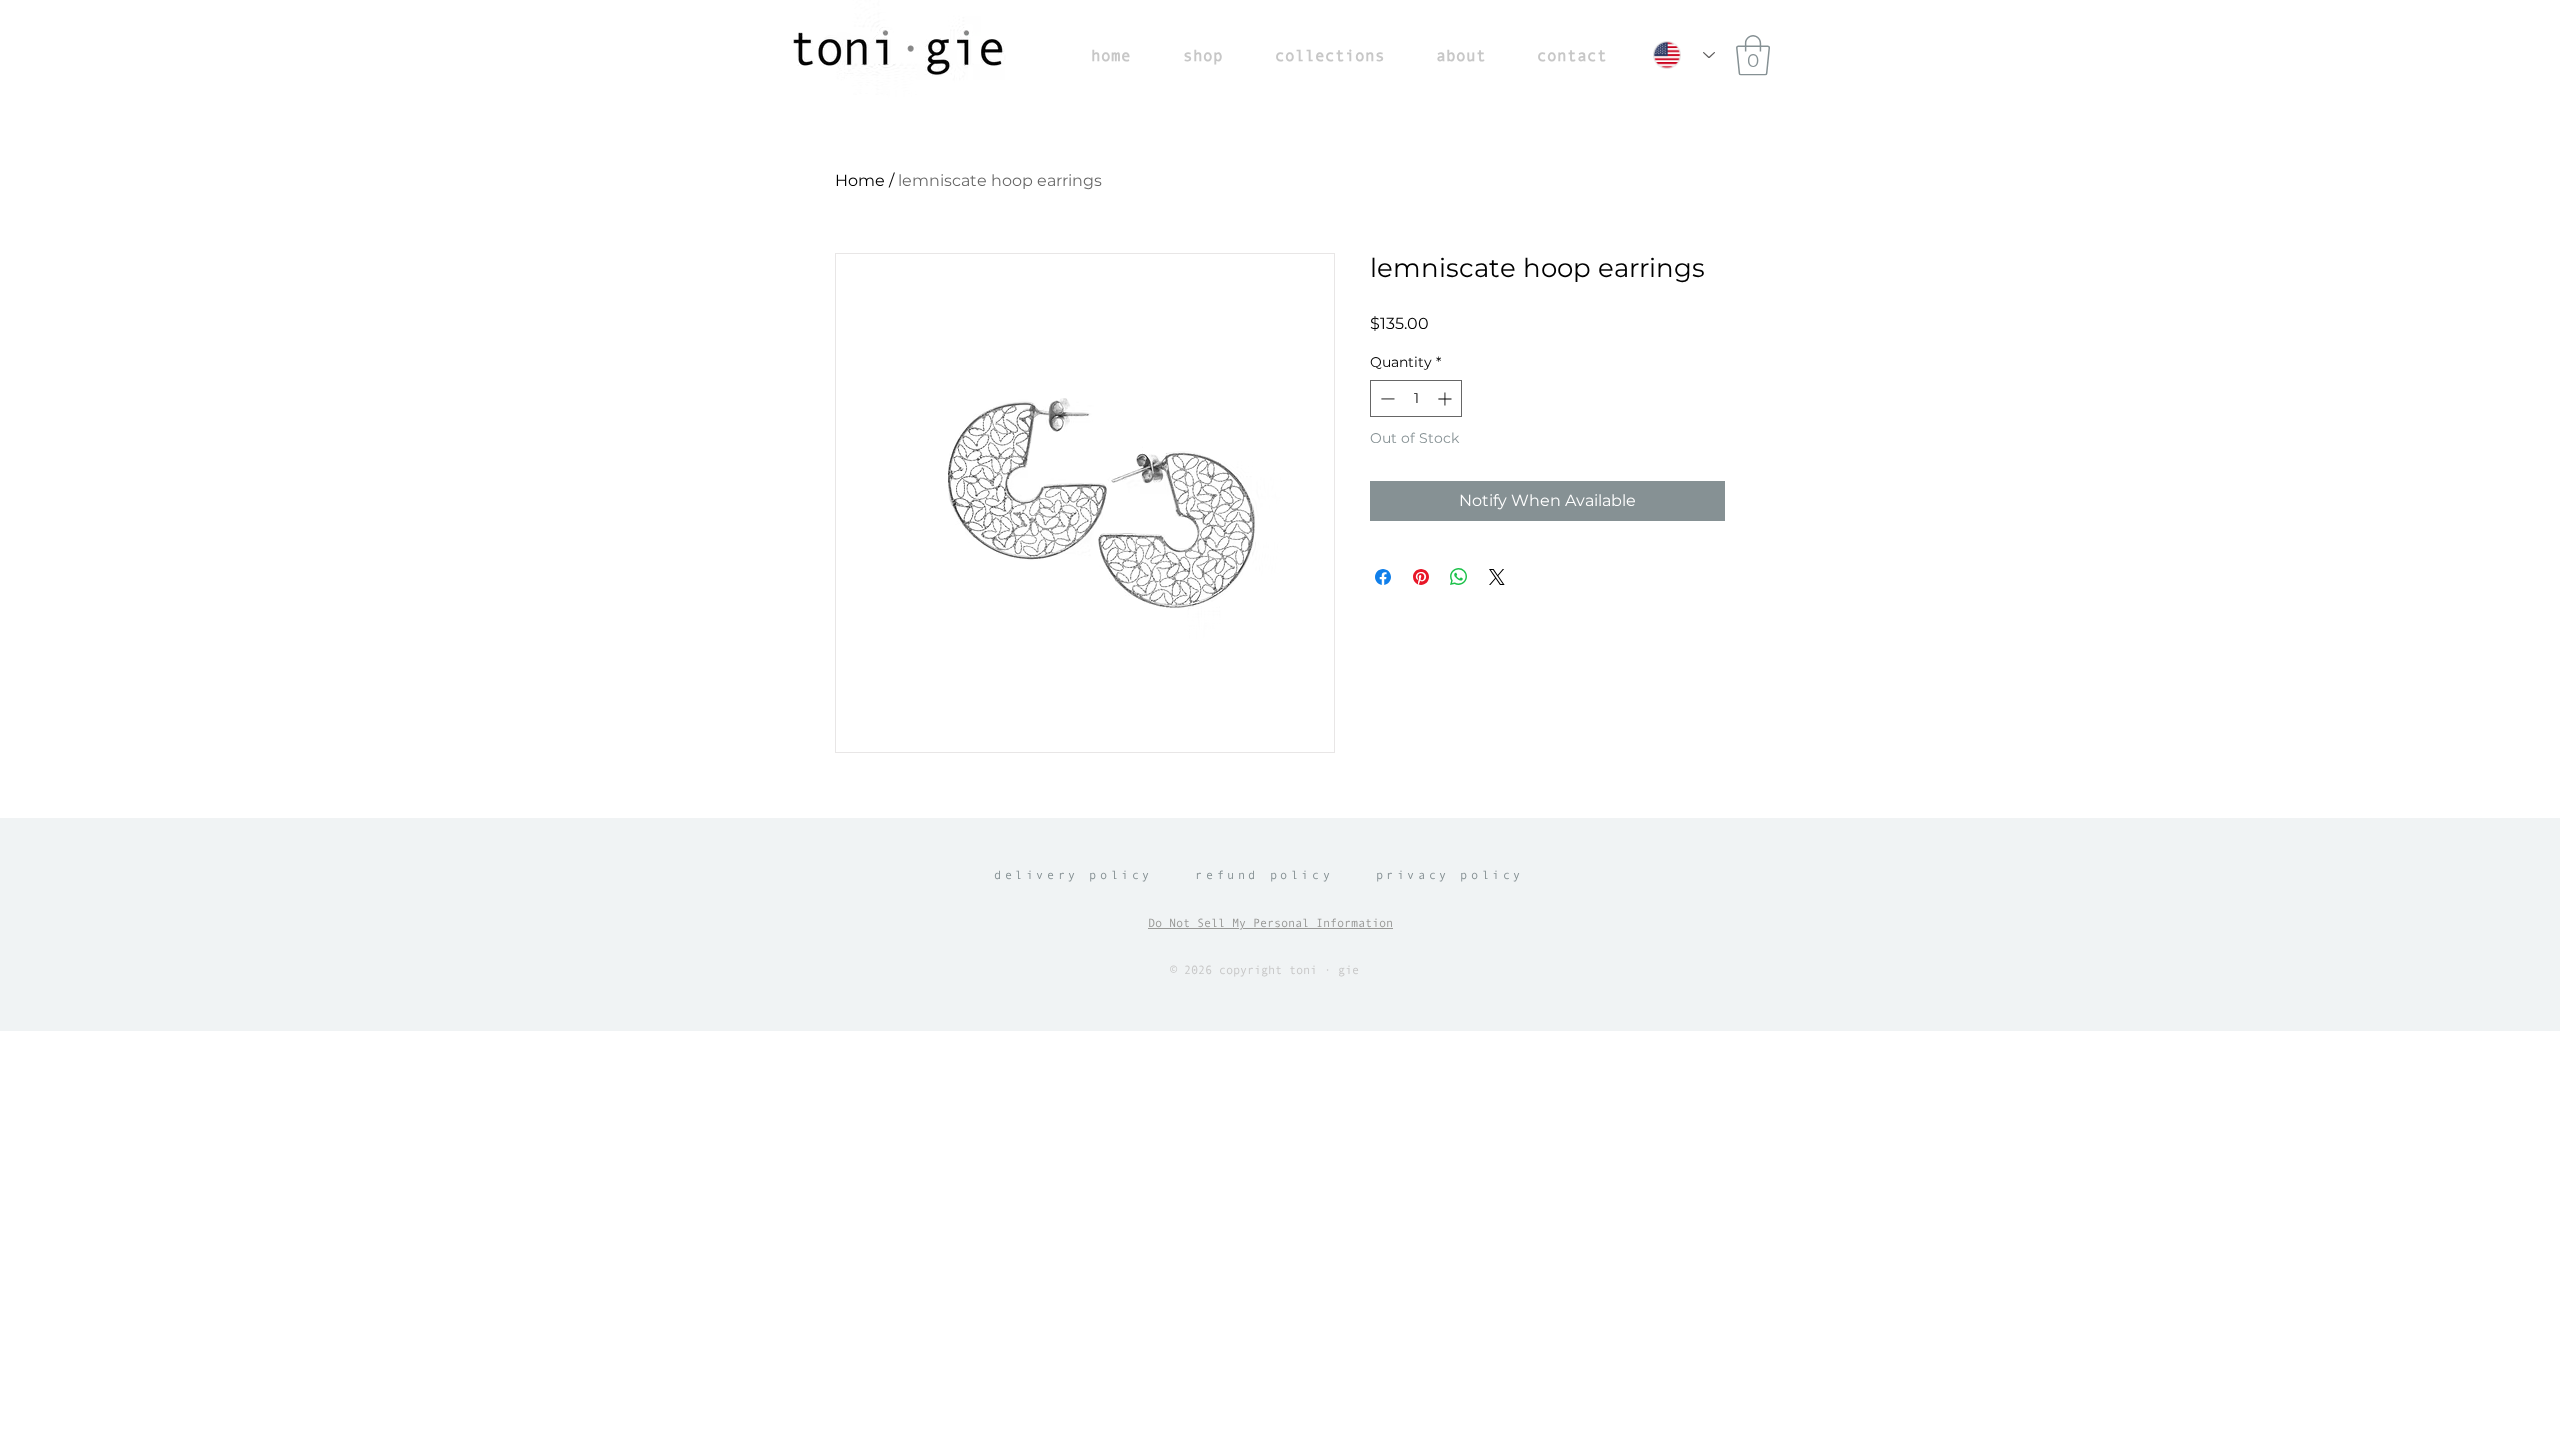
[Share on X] (1497, 577)
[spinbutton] (1416, 398)
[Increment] (1446, 398)
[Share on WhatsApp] (1459, 577)
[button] (1753, 55)
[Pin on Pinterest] (1421, 577)
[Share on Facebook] (1383, 577)
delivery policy (1073, 875)
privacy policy (1450, 875)
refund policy (1264, 875)
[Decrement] (1385, 398)
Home (860, 180)
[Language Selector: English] (1684, 55)
